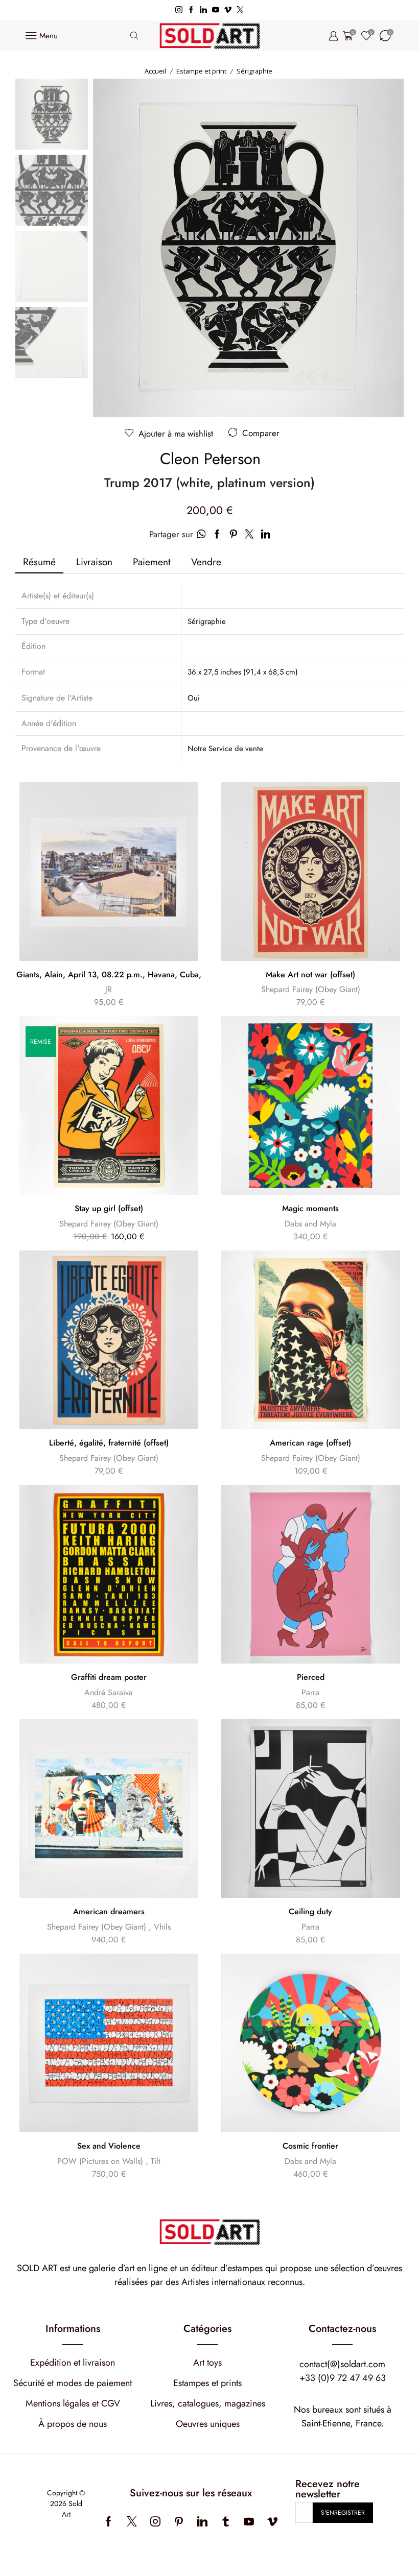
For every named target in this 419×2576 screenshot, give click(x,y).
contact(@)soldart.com (342, 2364)
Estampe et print (201, 71)
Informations (73, 2329)
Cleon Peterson (210, 459)
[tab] (39, 562)
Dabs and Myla (310, 1224)
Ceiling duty (310, 1912)
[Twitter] (240, 10)
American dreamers (109, 1912)
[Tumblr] (226, 2521)
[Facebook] (191, 10)
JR (109, 989)
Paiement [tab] (152, 562)
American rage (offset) (310, 1443)
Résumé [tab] (39, 562)
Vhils (162, 1927)
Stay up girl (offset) (109, 1209)
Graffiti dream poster (109, 1677)
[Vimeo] (228, 10)
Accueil (155, 71)
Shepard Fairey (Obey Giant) (311, 989)
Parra (310, 1692)
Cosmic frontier (310, 2146)
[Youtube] (216, 10)
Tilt (156, 2161)
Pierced (311, 1677)
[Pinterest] (179, 2521)
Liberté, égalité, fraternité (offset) (109, 1443)
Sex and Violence (109, 2146)
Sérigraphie (254, 71)
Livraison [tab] (94, 562)
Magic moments (310, 1209)
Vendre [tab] (206, 562)
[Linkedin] (203, 10)
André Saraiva (109, 1692)
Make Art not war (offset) (310, 975)
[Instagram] (179, 10)
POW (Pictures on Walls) (100, 2161)
